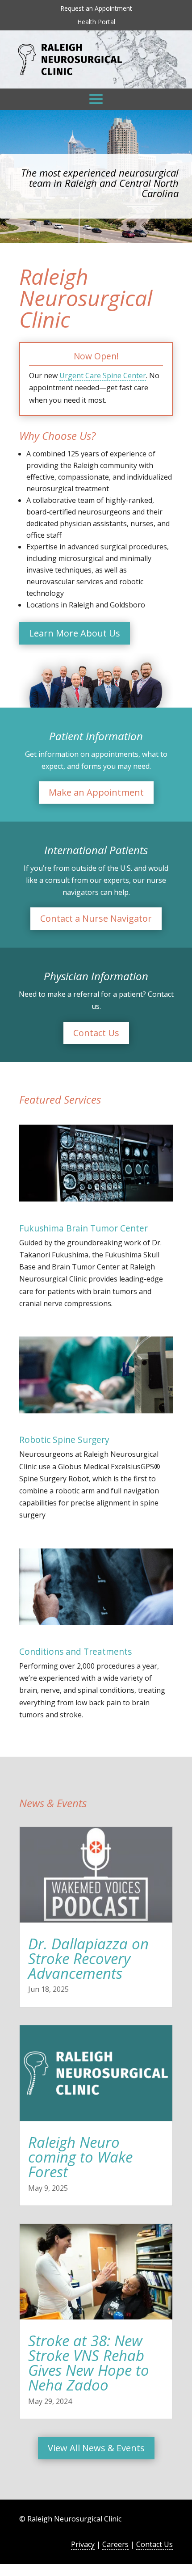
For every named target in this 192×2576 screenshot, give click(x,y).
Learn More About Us (75, 633)
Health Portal (96, 22)
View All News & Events (96, 2448)
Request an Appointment (96, 9)
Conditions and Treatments (75, 1651)
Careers (115, 2544)
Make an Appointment (96, 792)
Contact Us (96, 1033)
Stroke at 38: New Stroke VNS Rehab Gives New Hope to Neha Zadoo (89, 2363)
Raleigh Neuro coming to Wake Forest (80, 2157)
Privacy (83, 2544)
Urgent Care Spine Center (103, 375)
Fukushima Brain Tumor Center (83, 1228)
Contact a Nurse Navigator (96, 918)
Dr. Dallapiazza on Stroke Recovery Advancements (88, 1958)
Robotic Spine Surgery (64, 1440)
